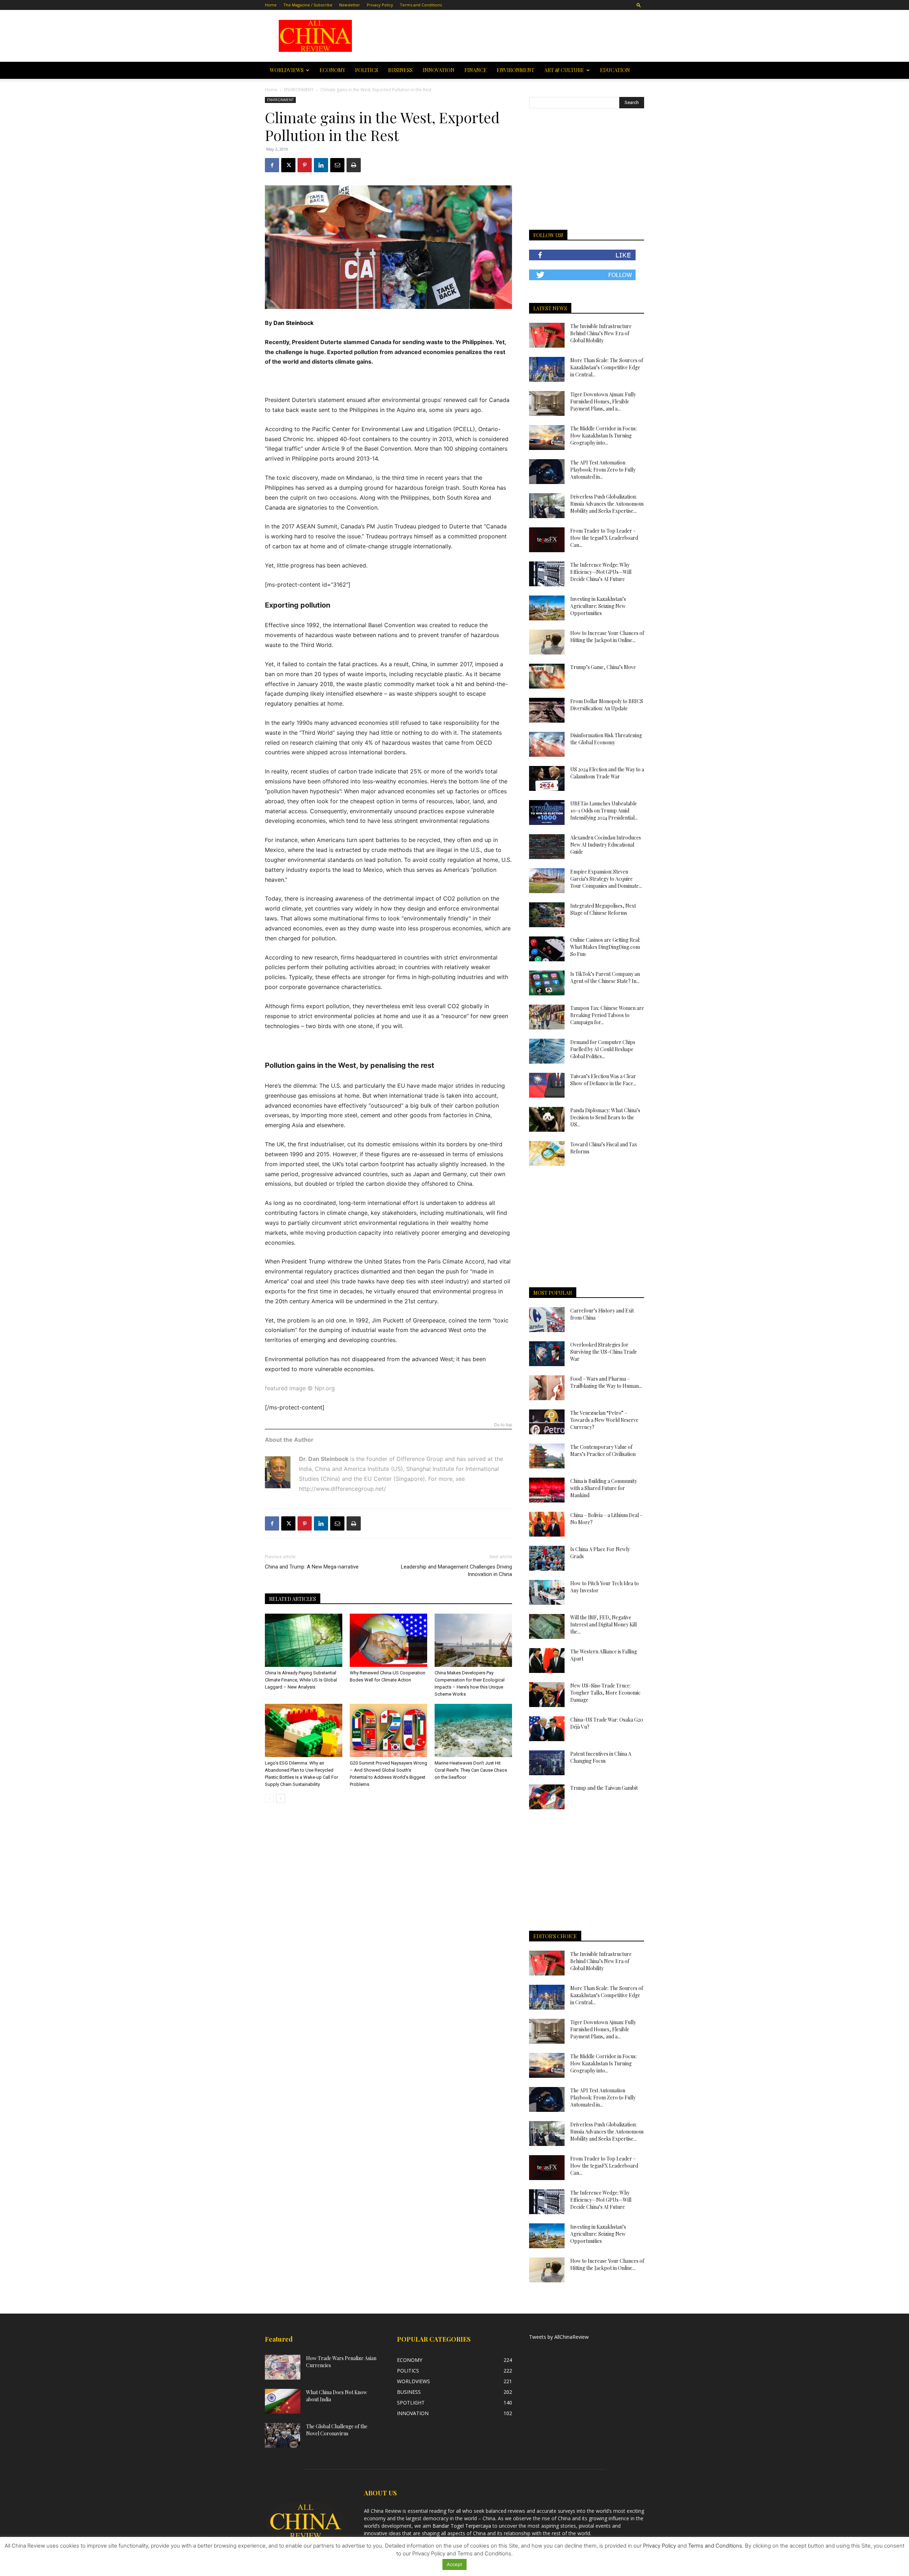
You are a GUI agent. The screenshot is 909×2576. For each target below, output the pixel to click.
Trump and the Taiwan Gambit (604, 1788)
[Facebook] (272, 165)
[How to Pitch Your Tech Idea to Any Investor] (547, 1592)
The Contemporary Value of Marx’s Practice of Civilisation (603, 1450)
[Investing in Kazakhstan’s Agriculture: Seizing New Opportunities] (547, 608)
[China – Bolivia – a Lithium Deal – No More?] (547, 1524)
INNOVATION (439, 70)
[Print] (354, 165)
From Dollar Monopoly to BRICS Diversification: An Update (607, 705)
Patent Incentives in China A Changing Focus (601, 1757)
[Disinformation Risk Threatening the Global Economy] (547, 744)
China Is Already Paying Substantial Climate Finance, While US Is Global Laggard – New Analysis (301, 1680)
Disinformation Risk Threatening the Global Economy (606, 739)
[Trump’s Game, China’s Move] (547, 676)
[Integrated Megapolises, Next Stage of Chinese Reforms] (547, 915)
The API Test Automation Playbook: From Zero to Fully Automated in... (603, 470)
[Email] (337, 165)
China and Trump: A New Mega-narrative (312, 1567)
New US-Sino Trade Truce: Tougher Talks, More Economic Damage (605, 1693)
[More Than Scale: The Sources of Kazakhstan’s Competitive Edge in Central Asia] (547, 369)
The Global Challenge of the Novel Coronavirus (337, 2430)
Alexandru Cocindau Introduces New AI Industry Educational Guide (606, 845)
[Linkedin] (321, 165)
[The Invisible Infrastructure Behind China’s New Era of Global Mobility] (547, 335)
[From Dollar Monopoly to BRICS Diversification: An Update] (547, 710)
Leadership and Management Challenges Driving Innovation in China (456, 1570)
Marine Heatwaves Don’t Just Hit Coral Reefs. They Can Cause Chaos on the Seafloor (471, 1770)
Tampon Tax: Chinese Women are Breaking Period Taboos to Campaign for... (607, 1015)
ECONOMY (332, 70)
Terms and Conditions (421, 5)
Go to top (503, 1425)
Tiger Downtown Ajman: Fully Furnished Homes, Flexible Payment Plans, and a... (603, 401)
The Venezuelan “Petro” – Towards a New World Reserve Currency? (604, 1420)
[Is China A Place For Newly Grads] (547, 1558)
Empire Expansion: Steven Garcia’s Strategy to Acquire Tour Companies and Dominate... (606, 879)
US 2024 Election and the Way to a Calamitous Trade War (607, 773)
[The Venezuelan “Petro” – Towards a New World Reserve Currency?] (547, 1422)
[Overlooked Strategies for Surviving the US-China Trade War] (547, 1354)
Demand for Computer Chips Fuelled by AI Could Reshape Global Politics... (603, 1049)
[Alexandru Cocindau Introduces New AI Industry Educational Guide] (547, 847)
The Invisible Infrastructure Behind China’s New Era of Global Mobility (601, 333)
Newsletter (350, 5)
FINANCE (476, 70)
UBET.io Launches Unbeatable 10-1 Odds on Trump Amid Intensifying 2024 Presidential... (604, 811)
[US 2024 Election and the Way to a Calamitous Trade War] (547, 778)
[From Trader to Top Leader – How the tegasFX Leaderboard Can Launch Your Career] (547, 540)
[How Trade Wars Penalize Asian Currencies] (283, 2367)
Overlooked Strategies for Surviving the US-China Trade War (604, 1352)
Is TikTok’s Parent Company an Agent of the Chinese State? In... (605, 977)
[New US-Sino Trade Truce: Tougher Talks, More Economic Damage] (547, 1695)
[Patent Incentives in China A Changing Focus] (547, 1763)
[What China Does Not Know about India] (283, 2401)
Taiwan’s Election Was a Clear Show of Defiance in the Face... (603, 1080)
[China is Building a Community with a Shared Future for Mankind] (547, 1490)
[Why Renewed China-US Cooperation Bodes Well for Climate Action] (388, 1640)
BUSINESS (400, 70)
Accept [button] (454, 2564)
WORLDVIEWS (287, 70)
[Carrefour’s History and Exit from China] (547, 1320)
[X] (288, 165)
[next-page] (281, 1798)
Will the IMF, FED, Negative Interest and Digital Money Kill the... (603, 1624)
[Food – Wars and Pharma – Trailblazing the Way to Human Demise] (547, 1388)
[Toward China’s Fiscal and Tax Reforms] (547, 1153)
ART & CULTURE (564, 70)
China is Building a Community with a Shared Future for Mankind (604, 1488)
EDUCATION (615, 70)
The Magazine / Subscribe (308, 5)
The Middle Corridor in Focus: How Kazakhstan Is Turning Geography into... (603, 436)
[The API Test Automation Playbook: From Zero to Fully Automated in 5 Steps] (547, 472)
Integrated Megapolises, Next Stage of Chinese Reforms (603, 909)
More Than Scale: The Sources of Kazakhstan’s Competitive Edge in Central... (607, 367)
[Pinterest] (305, 165)
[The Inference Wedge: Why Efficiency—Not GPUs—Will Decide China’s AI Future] (547, 574)
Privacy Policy (380, 5)
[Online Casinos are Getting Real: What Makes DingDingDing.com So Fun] (547, 949)
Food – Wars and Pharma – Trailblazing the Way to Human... (606, 1382)
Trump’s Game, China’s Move (603, 667)
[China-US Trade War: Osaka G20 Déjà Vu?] (547, 1729)
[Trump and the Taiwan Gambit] (547, 1797)
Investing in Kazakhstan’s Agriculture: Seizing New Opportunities (598, 606)
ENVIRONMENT (516, 70)
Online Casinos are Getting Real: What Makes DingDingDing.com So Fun (605, 947)
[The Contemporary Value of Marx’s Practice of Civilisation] (547, 1456)
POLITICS (367, 70)
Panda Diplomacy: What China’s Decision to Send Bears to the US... (605, 1117)
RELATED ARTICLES (293, 1599)
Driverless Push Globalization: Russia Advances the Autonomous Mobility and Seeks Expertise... (607, 504)
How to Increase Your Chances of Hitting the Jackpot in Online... (607, 637)
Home (271, 5)
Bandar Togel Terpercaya (462, 2526)
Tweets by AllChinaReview (559, 2337)
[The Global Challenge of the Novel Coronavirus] (283, 2435)
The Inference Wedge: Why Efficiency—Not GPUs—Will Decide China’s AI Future (601, 572)
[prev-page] (269, 1798)
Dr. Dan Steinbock (324, 1459)
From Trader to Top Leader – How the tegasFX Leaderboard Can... (604, 538)
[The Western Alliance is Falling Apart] (547, 1661)
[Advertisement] (505, 36)
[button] (639, 5)
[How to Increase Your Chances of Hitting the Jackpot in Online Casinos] (547, 642)
